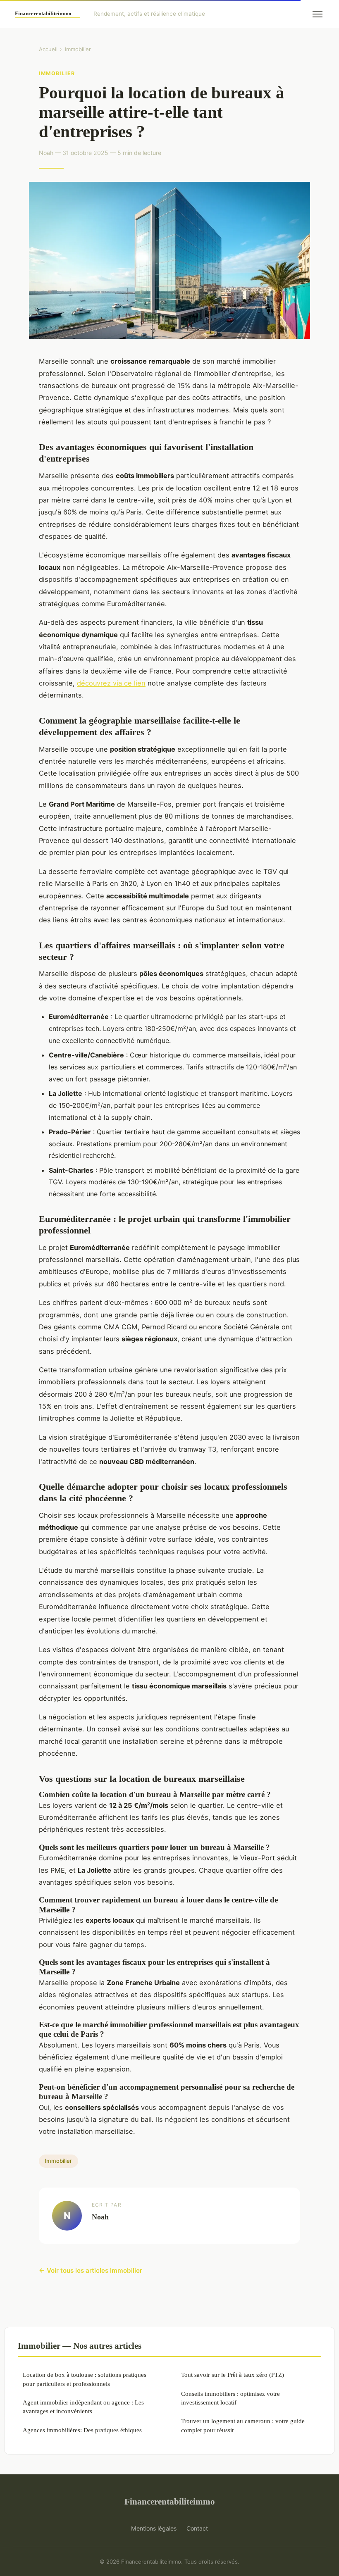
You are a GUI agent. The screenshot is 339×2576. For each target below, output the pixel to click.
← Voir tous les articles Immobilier (91, 2270)
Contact (197, 2528)
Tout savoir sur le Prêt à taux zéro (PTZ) (233, 2375)
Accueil (48, 49)
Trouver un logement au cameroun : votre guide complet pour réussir (243, 2425)
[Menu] (318, 14)
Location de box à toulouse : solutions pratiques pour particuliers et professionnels (85, 2379)
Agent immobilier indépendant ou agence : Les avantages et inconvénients (83, 2407)
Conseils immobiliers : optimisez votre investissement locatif (230, 2398)
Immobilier (78, 49)
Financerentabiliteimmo (170, 2501)
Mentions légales (154, 2528)
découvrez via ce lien (111, 683)
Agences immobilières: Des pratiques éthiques (82, 2430)
